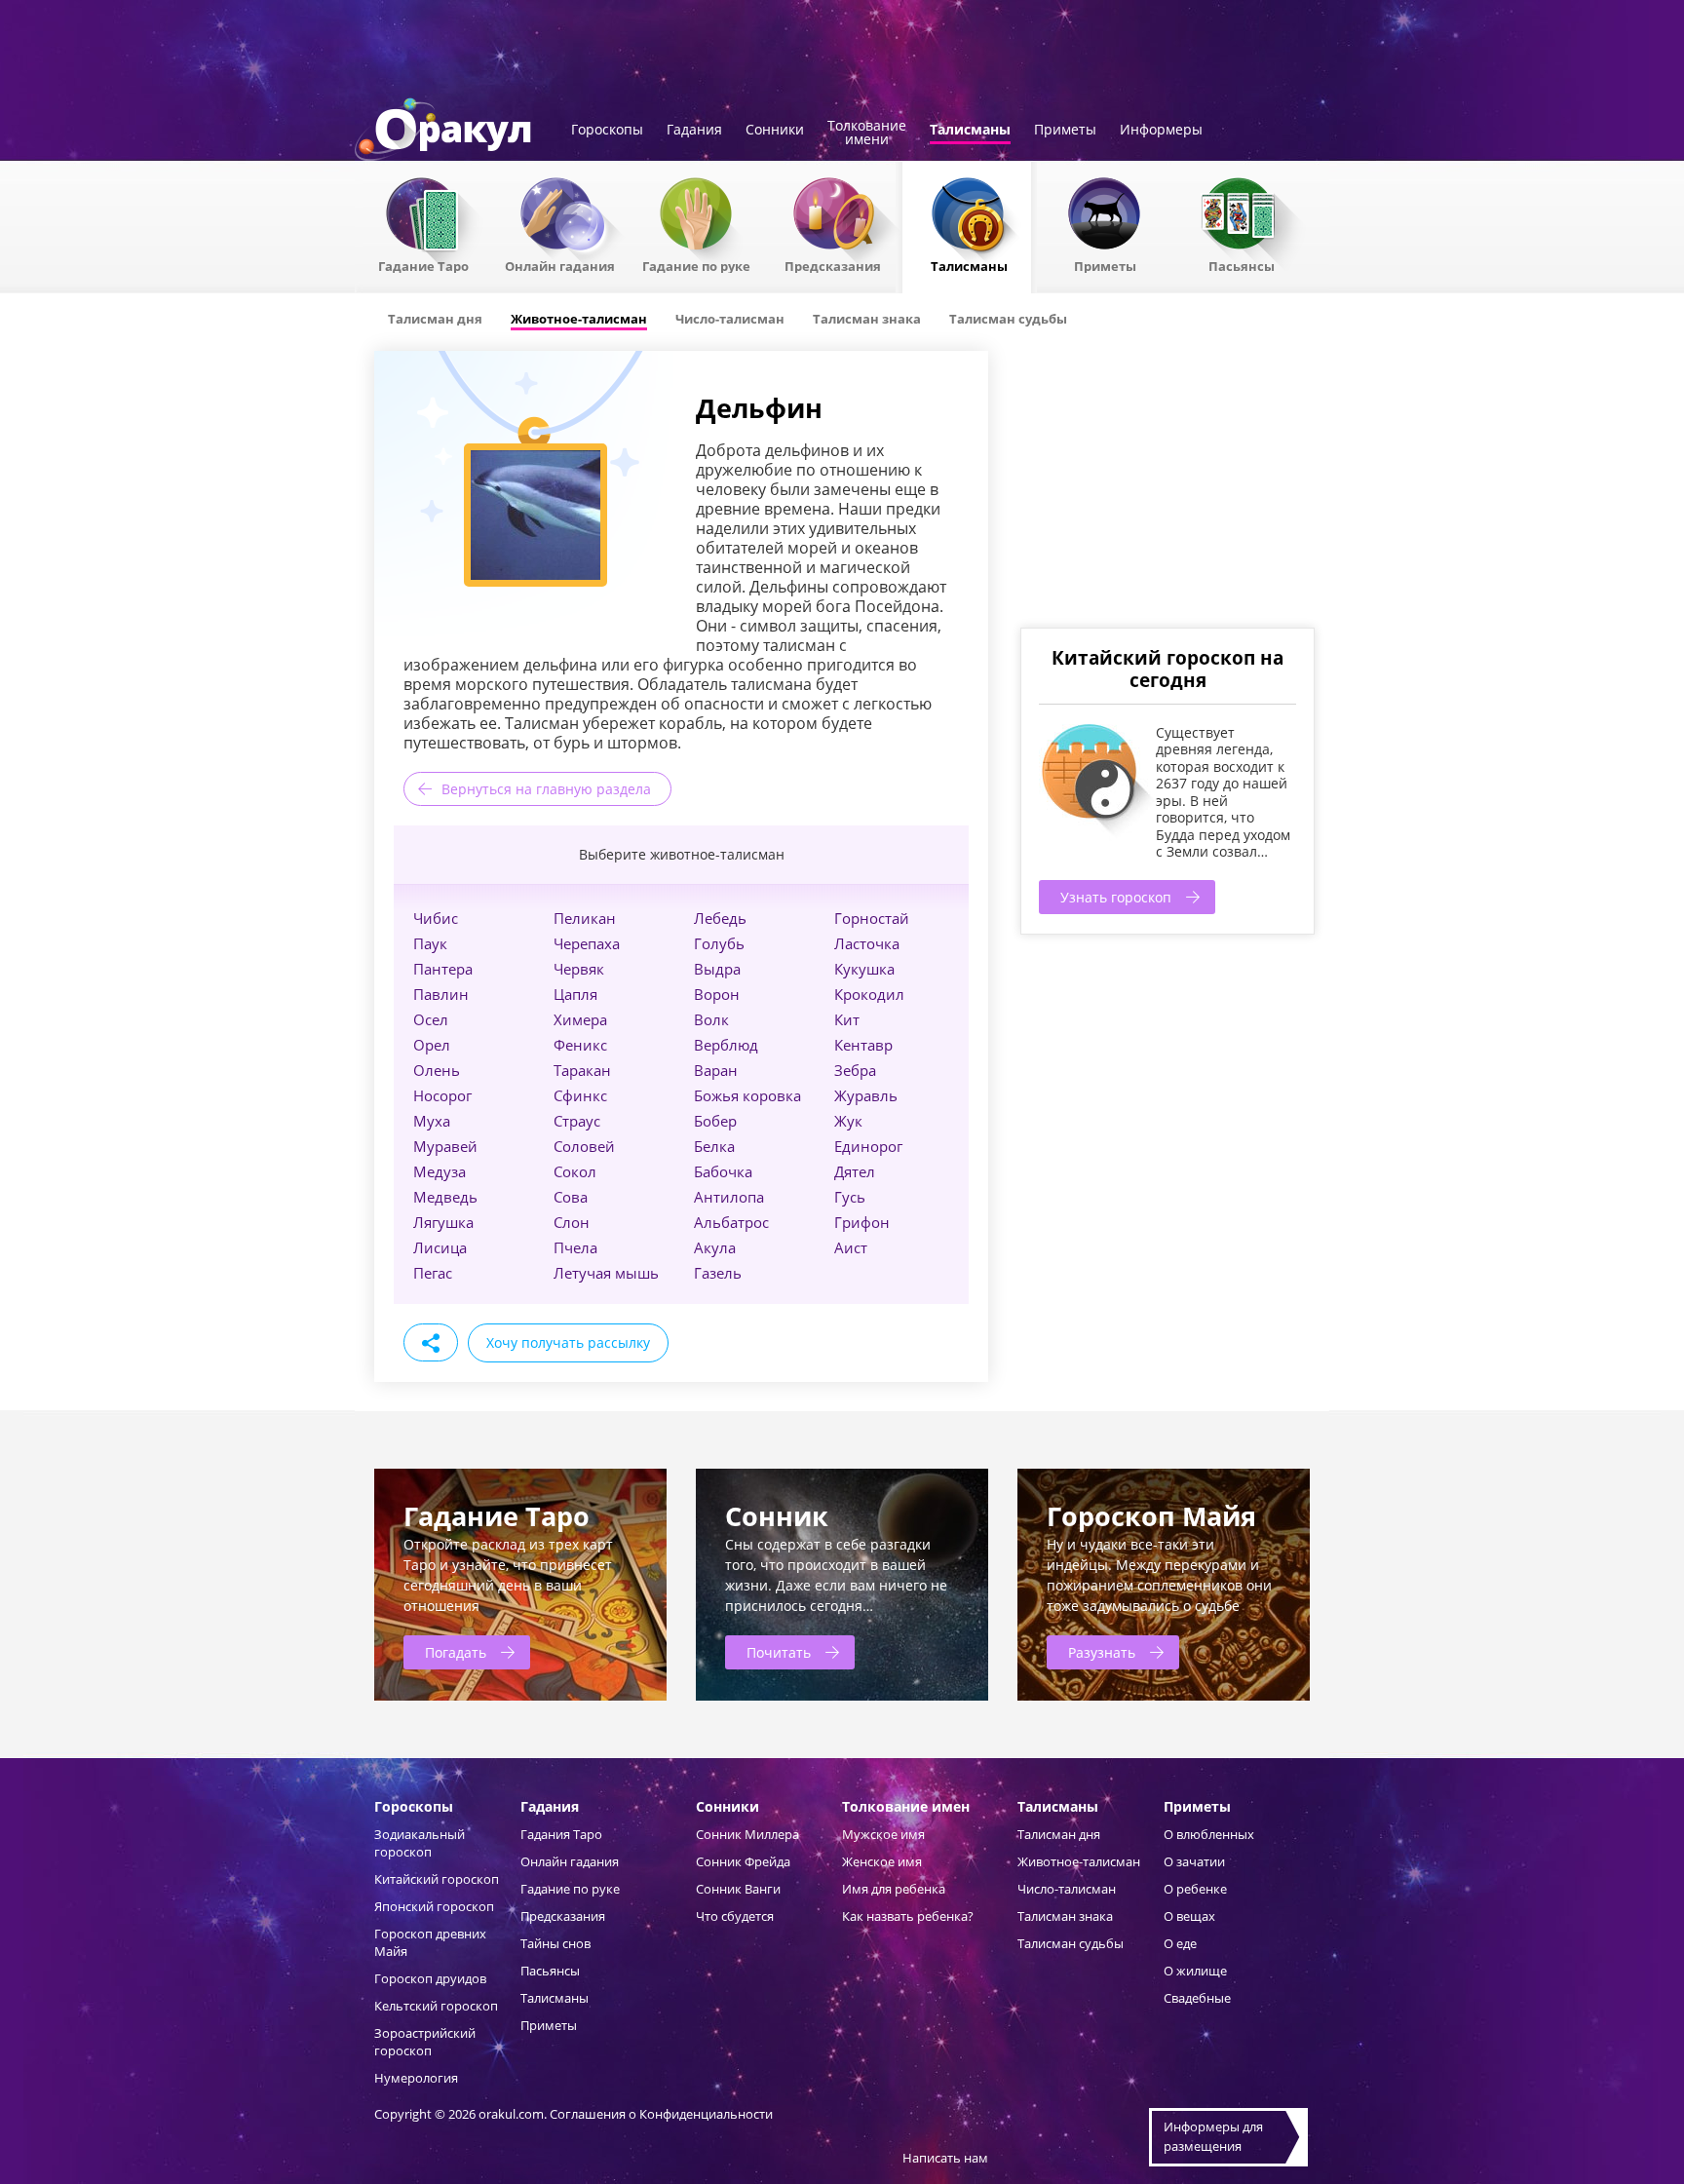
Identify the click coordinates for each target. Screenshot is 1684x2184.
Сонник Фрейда (743, 1861)
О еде (1180, 1943)
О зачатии (1194, 1861)
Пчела (575, 1247)
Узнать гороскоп (1116, 897)
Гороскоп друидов (430, 1978)
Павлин (441, 994)
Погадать (456, 1652)
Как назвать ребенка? (908, 1916)
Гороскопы (607, 131)
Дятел (855, 1171)
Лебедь (720, 918)
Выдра (717, 969)
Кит (847, 1019)
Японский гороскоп (434, 1906)
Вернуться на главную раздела (546, 789)
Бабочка (723, 1171)
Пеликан (585, 918)
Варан (716, 1070)
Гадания (694, 131)
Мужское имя (883, 1834)
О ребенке (1195, 1889)
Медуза (440, 1171)
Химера (580, 1019)
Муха (432, 1121)
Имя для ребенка (894, 1889)
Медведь (445, 1197)
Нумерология (416, 2078)
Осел (431, 1019)
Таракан (582, 1070)
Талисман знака (1065, 1916)
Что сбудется (735, 1916)
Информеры (1161, 131)
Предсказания (833, 265)
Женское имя (882, 1861)
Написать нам (945, 2158)
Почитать (779, 1652)
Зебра (855, 1070)
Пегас (433, 1273)
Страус (577, 1121)
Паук (430, 943)
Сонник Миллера (747, 1834)
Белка (714, 1146)
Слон (572, 1222)
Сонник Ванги (738, 1889)
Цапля (575, 994)
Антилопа (729, 1197)
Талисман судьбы (1071, 1943)
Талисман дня (1059, 1834)
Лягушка (443, 1222)
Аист (851, 1247)
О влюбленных (1209, 1834)
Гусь (850, 1197)
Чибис (436, 918)
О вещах (1189, 1916)
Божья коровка (747, 1095)
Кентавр (863, 1045)
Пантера (443, 969)
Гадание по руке (696, 265)
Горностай (872, 918)
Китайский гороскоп (437, 1879)
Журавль (866, 1095)
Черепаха (587, 943)
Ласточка (867, 943)
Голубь (719, 943)
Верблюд (726, 1045)
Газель (718, 1273)
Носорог (442, 1095)
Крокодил (869, 994)
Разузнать (1102, 1652)
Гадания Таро (561, 1834)
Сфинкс (580, 1095)
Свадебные (1197, 1998)
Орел (432, 1045)
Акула (715, 1247)
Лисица (440, 1247)
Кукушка (864, 969)
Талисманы (970, 131)
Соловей (584, 1146)
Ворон (717, 994)
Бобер (715, 1121)
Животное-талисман (1079, 1861)
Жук (848, 1121)
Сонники (775, 131)
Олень (437, 1070)
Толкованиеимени (867, 134)
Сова (571, 1197)
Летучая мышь (606, 1273)
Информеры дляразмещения (1213, 2136)
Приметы (1065, 131)
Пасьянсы (1242, 265)
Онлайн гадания (560, 265)
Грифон (862, 1222)
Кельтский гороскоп (436, 2006)
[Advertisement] (1167, 487)
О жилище (1195, 1971)
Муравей (445, 1146)
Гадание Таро (423, 265)
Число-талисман (1067, 1889)
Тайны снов (555, 1943)
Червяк (579, 969)
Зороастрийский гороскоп (425, 2042)
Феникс (580, 1045)
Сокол (575, 1171)
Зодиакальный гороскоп (420, 1843)
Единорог (868, 1146)
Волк (711, 1019)
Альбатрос (731, 1222)
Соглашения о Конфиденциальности (661, 2114)
